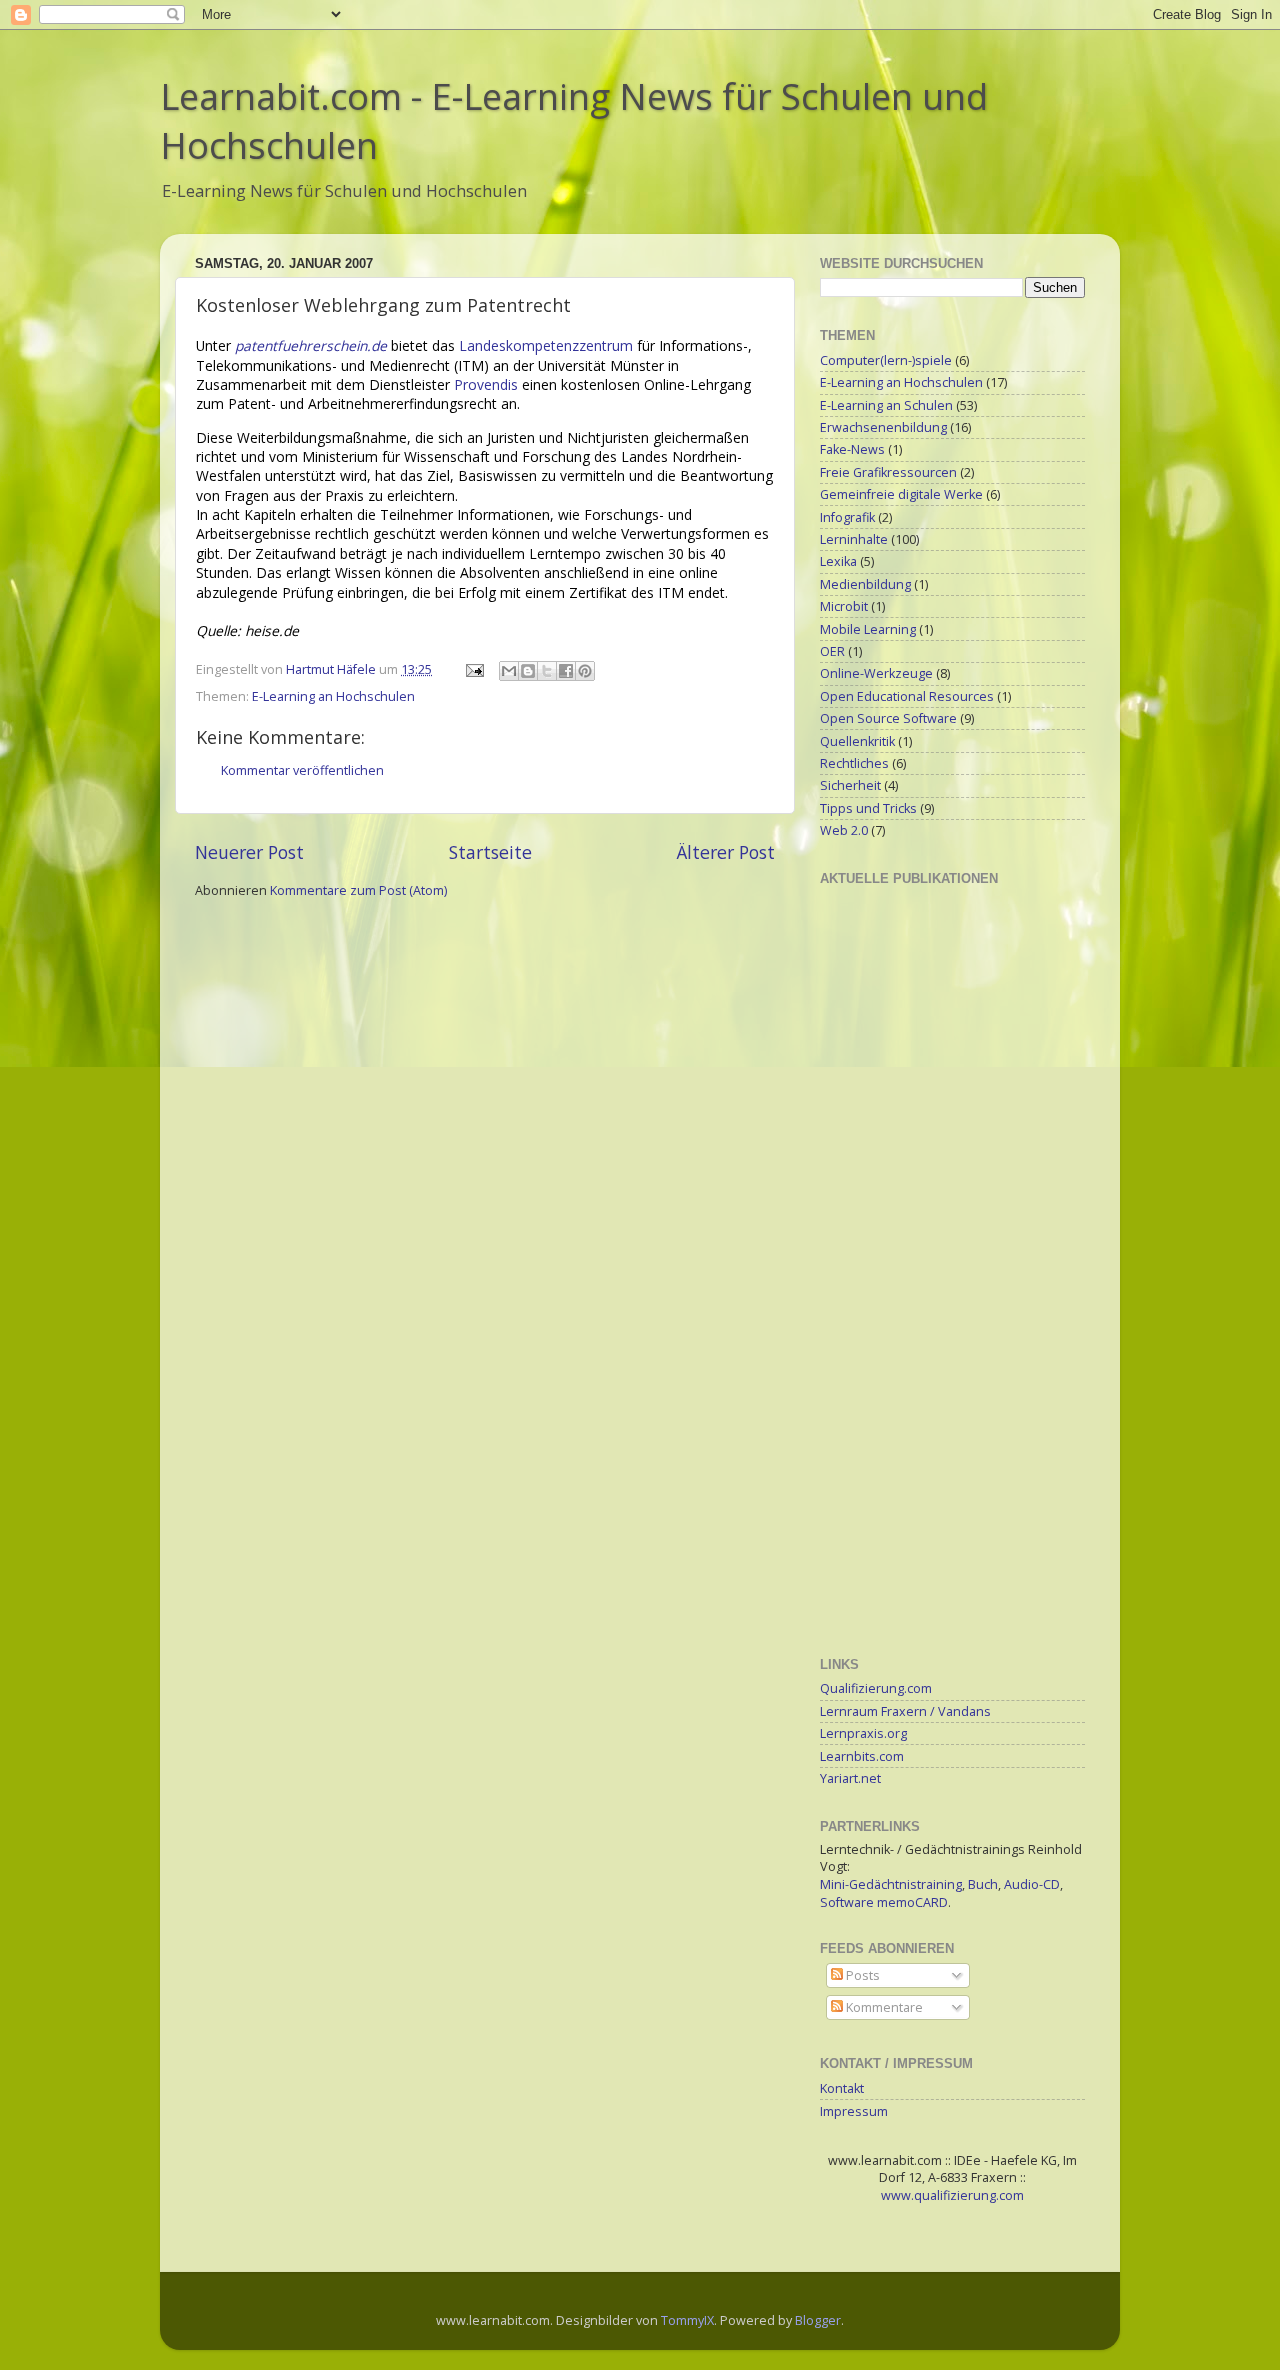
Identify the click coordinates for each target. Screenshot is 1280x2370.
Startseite (490, 852)
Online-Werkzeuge (876, 673)
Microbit (844, 606)
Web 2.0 (844, 830)
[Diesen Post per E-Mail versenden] (509, 671)
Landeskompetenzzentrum (546, 345)
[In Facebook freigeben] (566, 671)
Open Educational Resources (907, 696)
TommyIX (687, 2320)
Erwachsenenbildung (883, 427)
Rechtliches (854, 763)
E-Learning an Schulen (886, 405)
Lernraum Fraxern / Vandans (905, 1711)
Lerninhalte (854, 539)
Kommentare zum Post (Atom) (358, 890)
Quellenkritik (857, 741)
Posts (861, 1975)
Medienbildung (865, 584)
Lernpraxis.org (863, 1733)
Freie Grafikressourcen (888, 472)
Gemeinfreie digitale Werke (901, 494)
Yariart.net (850, 1778)
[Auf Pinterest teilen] (585, 671)
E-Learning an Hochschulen (333, 696)
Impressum (854, 2111)
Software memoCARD (884, 1902)
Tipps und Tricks (868, 808)
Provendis (486, 384)
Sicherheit (850, 785)
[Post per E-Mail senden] (473, 669)
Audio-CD (1032, 1884)
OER (832, 651)
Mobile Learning (868, 629)
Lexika (838, 561)
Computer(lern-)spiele (886, 360)
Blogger (818, 2320)
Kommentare (883, 2007)
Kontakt (842, 2088)
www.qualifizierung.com (952, 2195)
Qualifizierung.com (876, 1688)
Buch (983, 1884)
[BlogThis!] (528, 671)
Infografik (847, 517)
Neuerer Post (249, 852)
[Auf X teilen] (547, 671)
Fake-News (852, 449)
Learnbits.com (862, 1756)
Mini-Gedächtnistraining (891, 1884)
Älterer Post (726, 852)
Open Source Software (888, 718)
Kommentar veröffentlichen (302, 770)
